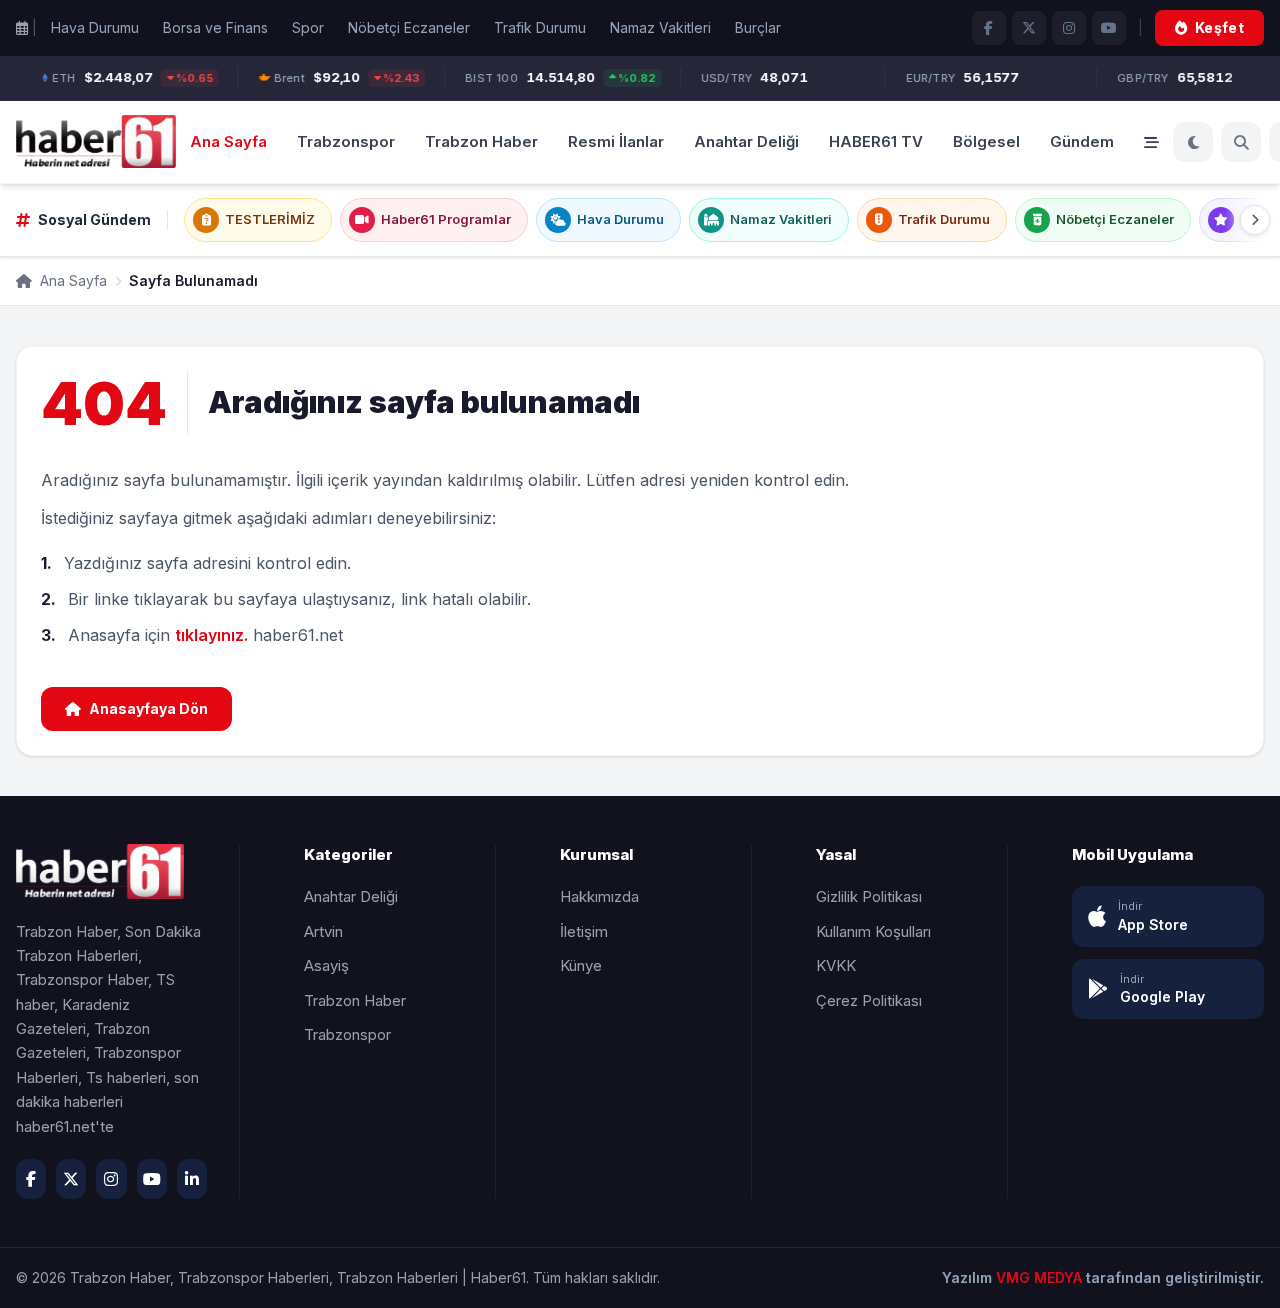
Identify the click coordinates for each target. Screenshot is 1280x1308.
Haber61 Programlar (446, 219)
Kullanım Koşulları (873, 931)
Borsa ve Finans (215, 27)
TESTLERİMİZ (270, 219)
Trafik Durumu (540, 27)
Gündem (1082, 140)
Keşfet (1219, 27)
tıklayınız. (211, 635)
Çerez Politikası (869, 1000)
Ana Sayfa (228, 140)
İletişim (584, 931)
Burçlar (758, 27)
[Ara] (1241, 142)
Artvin (323, 931)
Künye (581, 965)
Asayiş (326, 965)
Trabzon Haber (481, 140)
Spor (308, 27)
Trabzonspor (346, 140)
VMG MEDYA (1041, 1277)
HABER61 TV (876, 140)
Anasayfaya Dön (148, 708)
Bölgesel (986, 140)
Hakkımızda (599, 896)
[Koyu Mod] (1193, 142)
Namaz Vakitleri (660, 27)
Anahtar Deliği (746, 140)
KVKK (836, 965)
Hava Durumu (95, 27)
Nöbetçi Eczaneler (409, 27)
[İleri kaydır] (1255, 220)
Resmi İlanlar (616, 140)
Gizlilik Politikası (869, 896)
